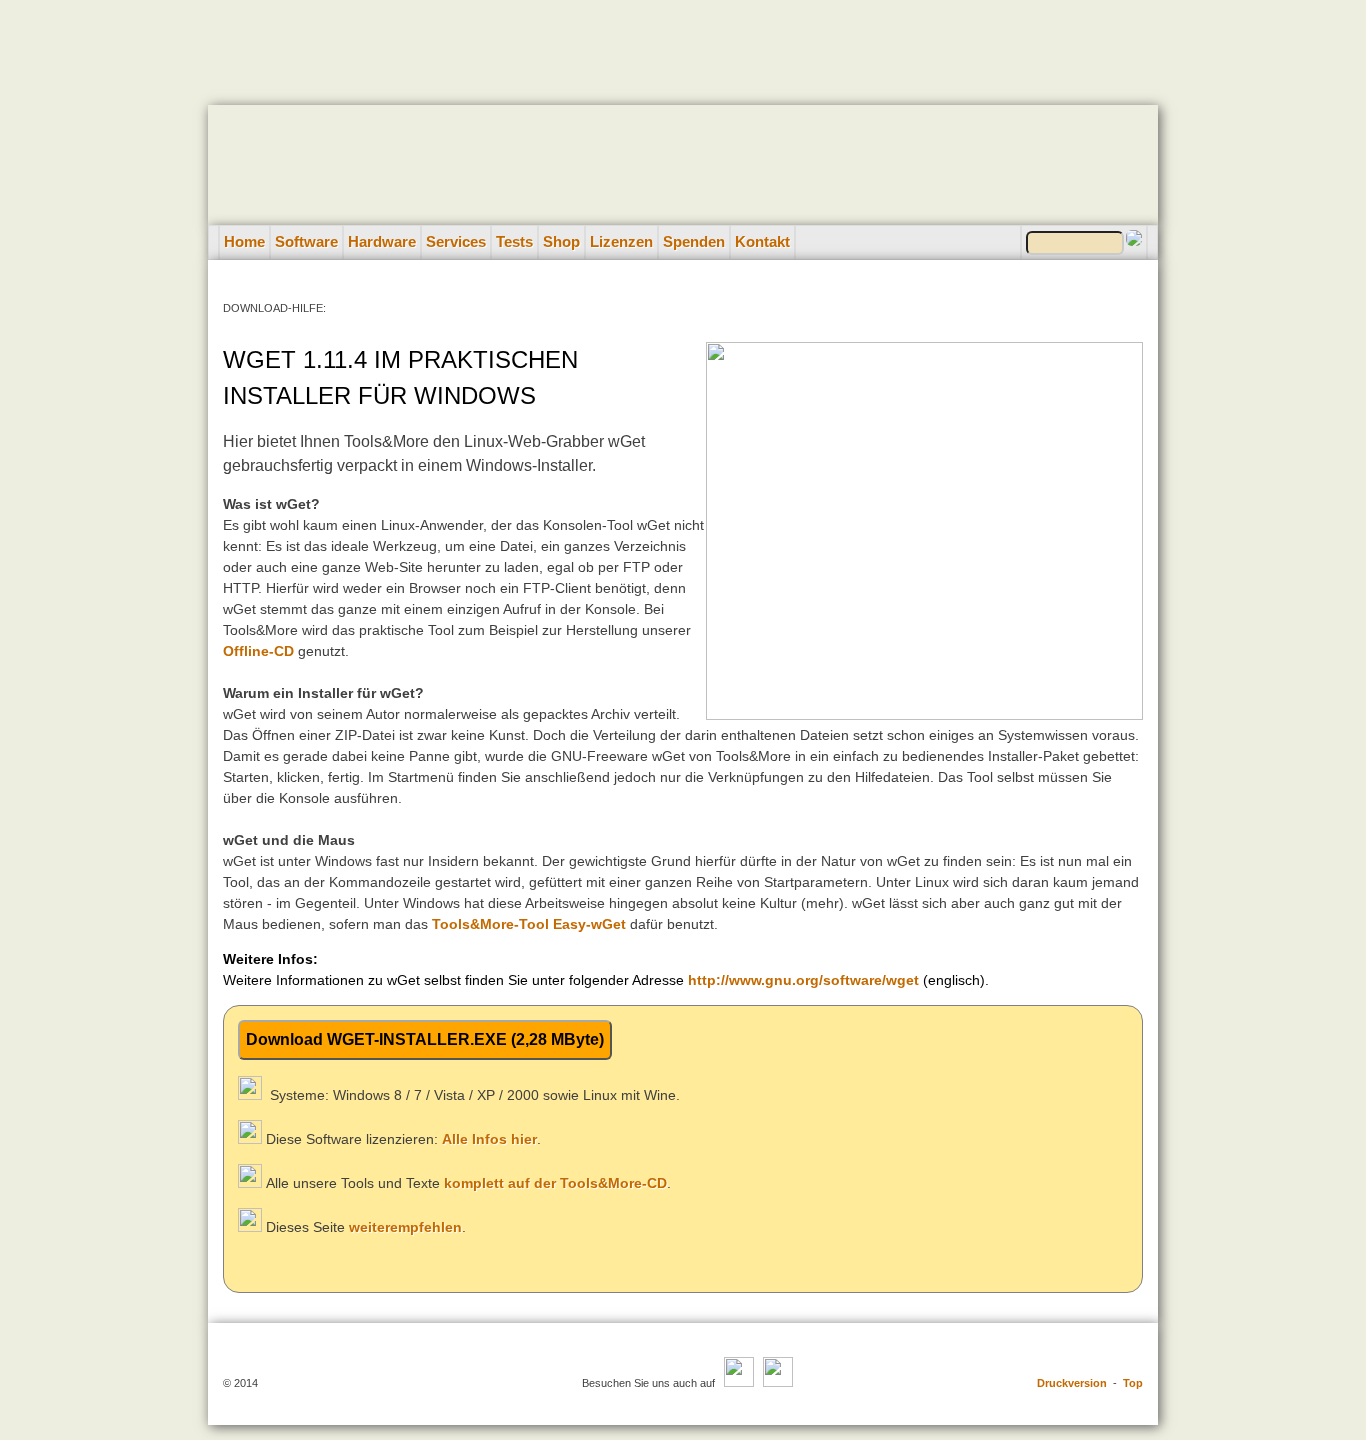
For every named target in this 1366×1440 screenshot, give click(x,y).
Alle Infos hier (489, 1139)
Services (456, 241)
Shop (561, 241)
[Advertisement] (683, 45)
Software (306, 241)
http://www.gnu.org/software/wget (803, 980)
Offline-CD (258, 651)
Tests (514, 241)
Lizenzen (621, 241)
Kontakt (762, 241)
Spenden (694, 241)
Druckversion (1072, 1383)
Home (244, 241)
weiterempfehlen (405, 1227)
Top (1133, 1383)
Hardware (382, 241)
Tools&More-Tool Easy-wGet (529, 924)
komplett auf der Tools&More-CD (555, 1183)
